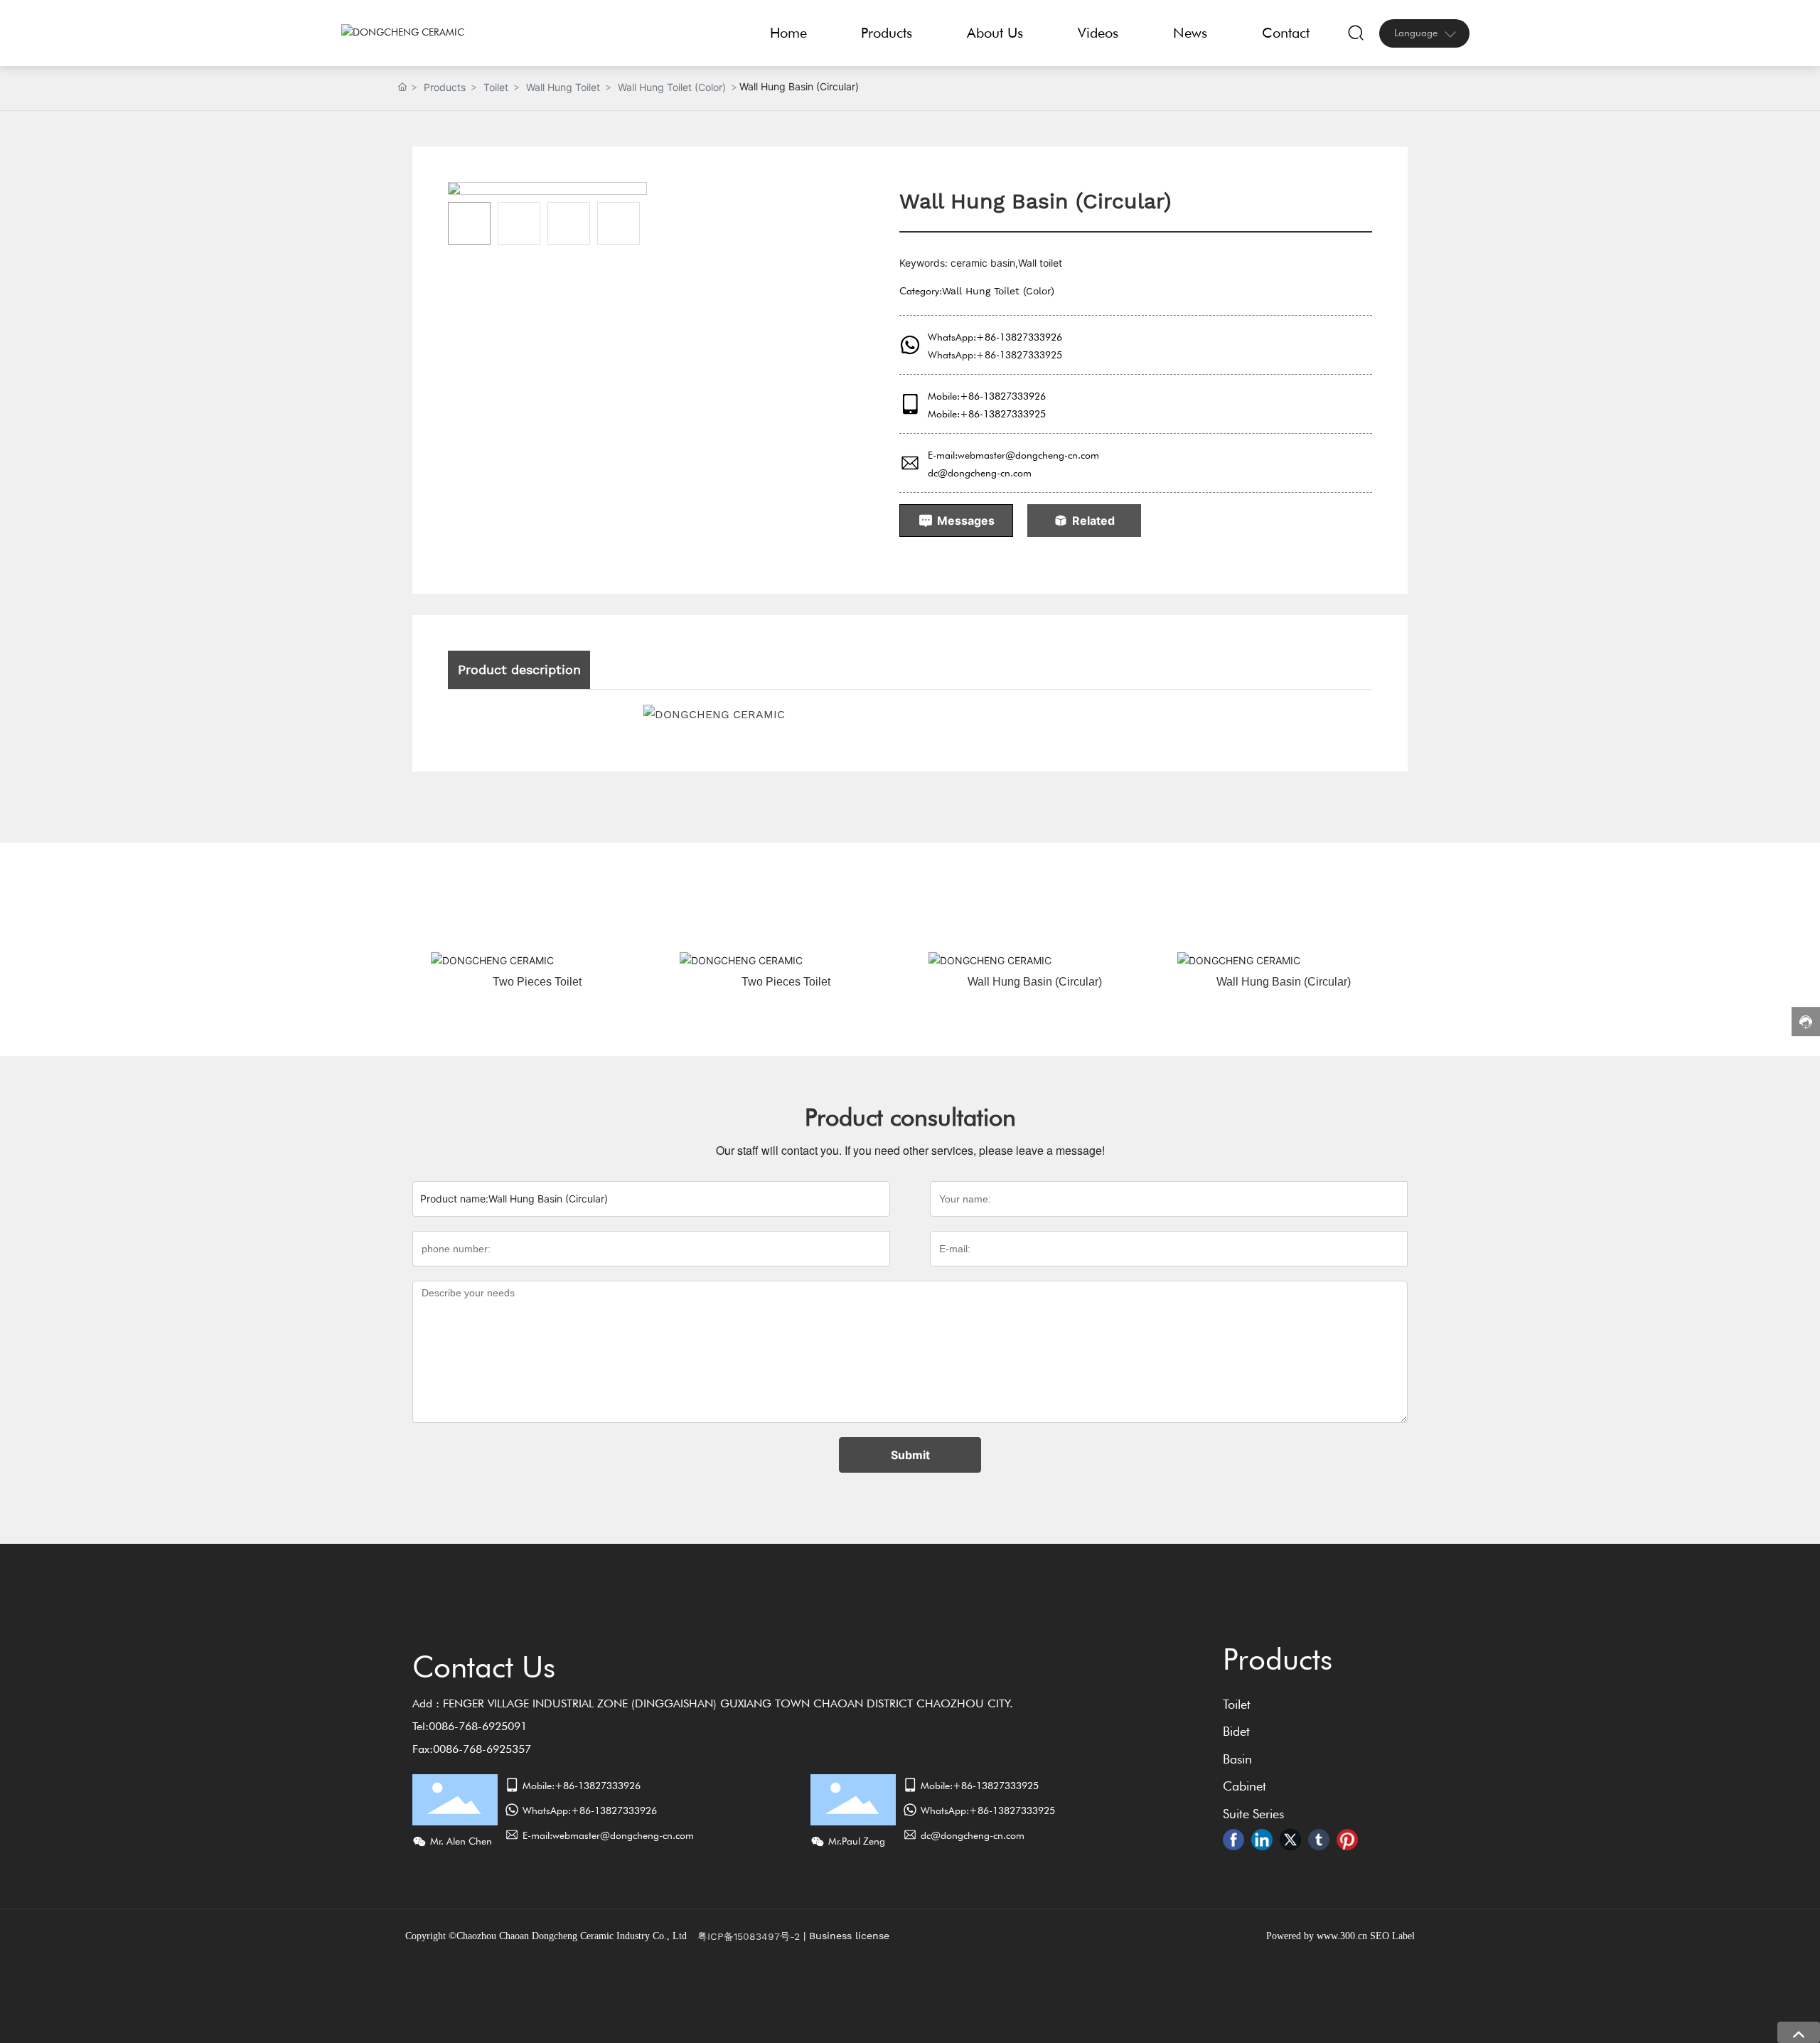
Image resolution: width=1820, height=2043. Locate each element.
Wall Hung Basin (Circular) (1035, 982)
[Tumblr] (1319, 1840)
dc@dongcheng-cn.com (980, 473)
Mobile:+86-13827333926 (987, 396)
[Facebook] (1233, 1840)
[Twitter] (1290, 1840)
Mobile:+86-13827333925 (987, 414)
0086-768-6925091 (478, 1726)
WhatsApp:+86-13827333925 (995, 355)
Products (445, 87)
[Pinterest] (1347, 1840)
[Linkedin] (1262, 1840)
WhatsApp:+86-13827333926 (995, 337)
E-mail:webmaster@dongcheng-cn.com (1013, 455)
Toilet (496, 87)
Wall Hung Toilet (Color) (672, 87)
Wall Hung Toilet (563, 87)
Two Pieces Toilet (537, 982)
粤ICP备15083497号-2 (749, 1936)
